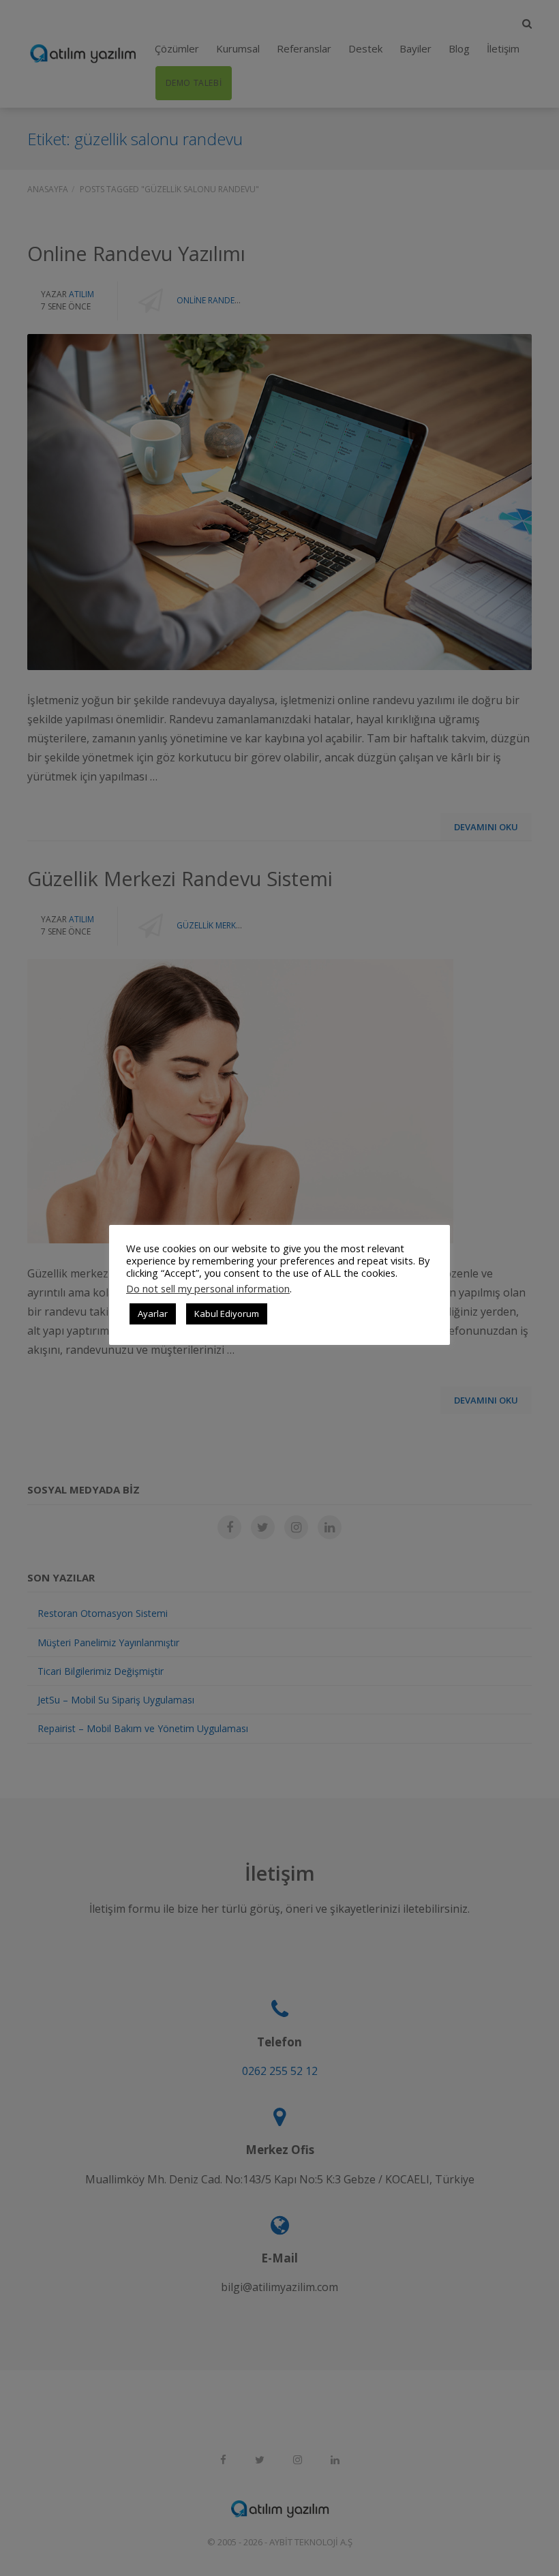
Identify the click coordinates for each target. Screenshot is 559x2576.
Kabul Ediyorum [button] (227, 1314)
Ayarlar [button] (153, 1314)
